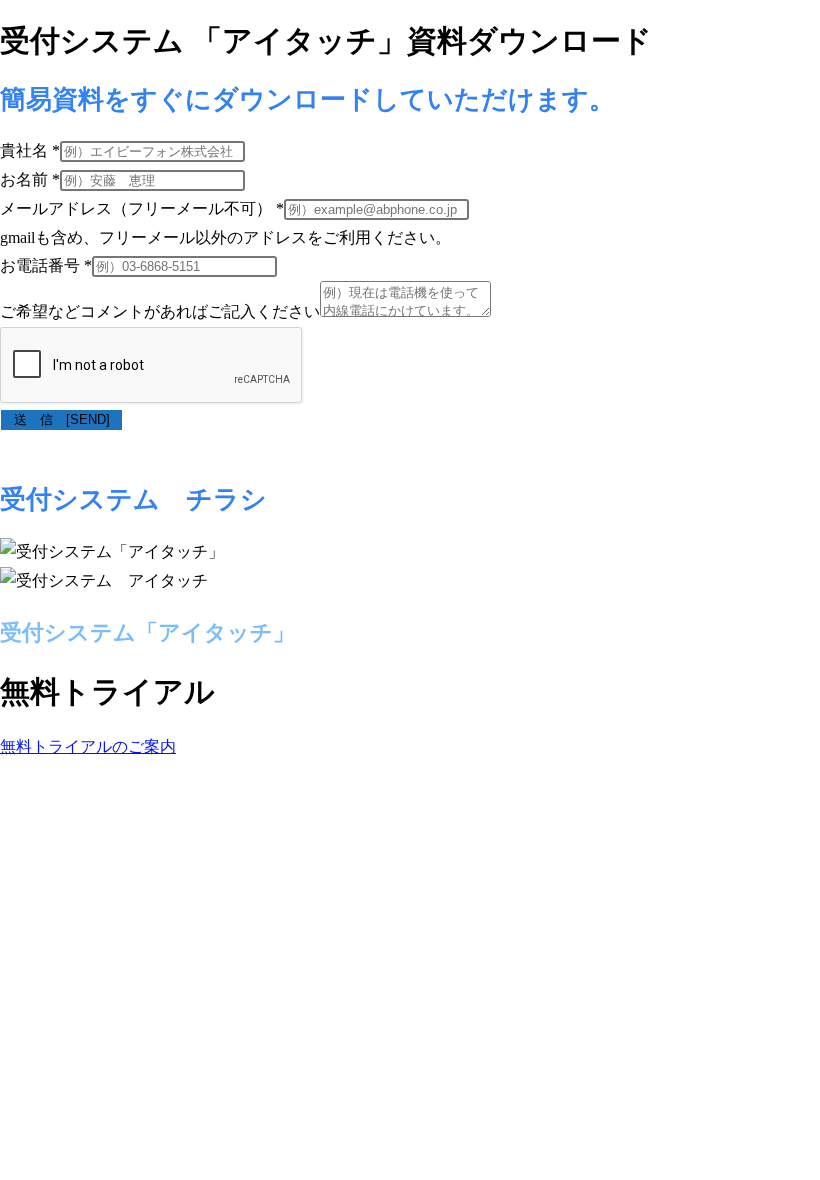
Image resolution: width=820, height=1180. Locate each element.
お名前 (30, 179)
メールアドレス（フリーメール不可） (142, 208)
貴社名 (30, 150)
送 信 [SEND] (68, 419)
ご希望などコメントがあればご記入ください (160, 311)
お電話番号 (46, 265)
